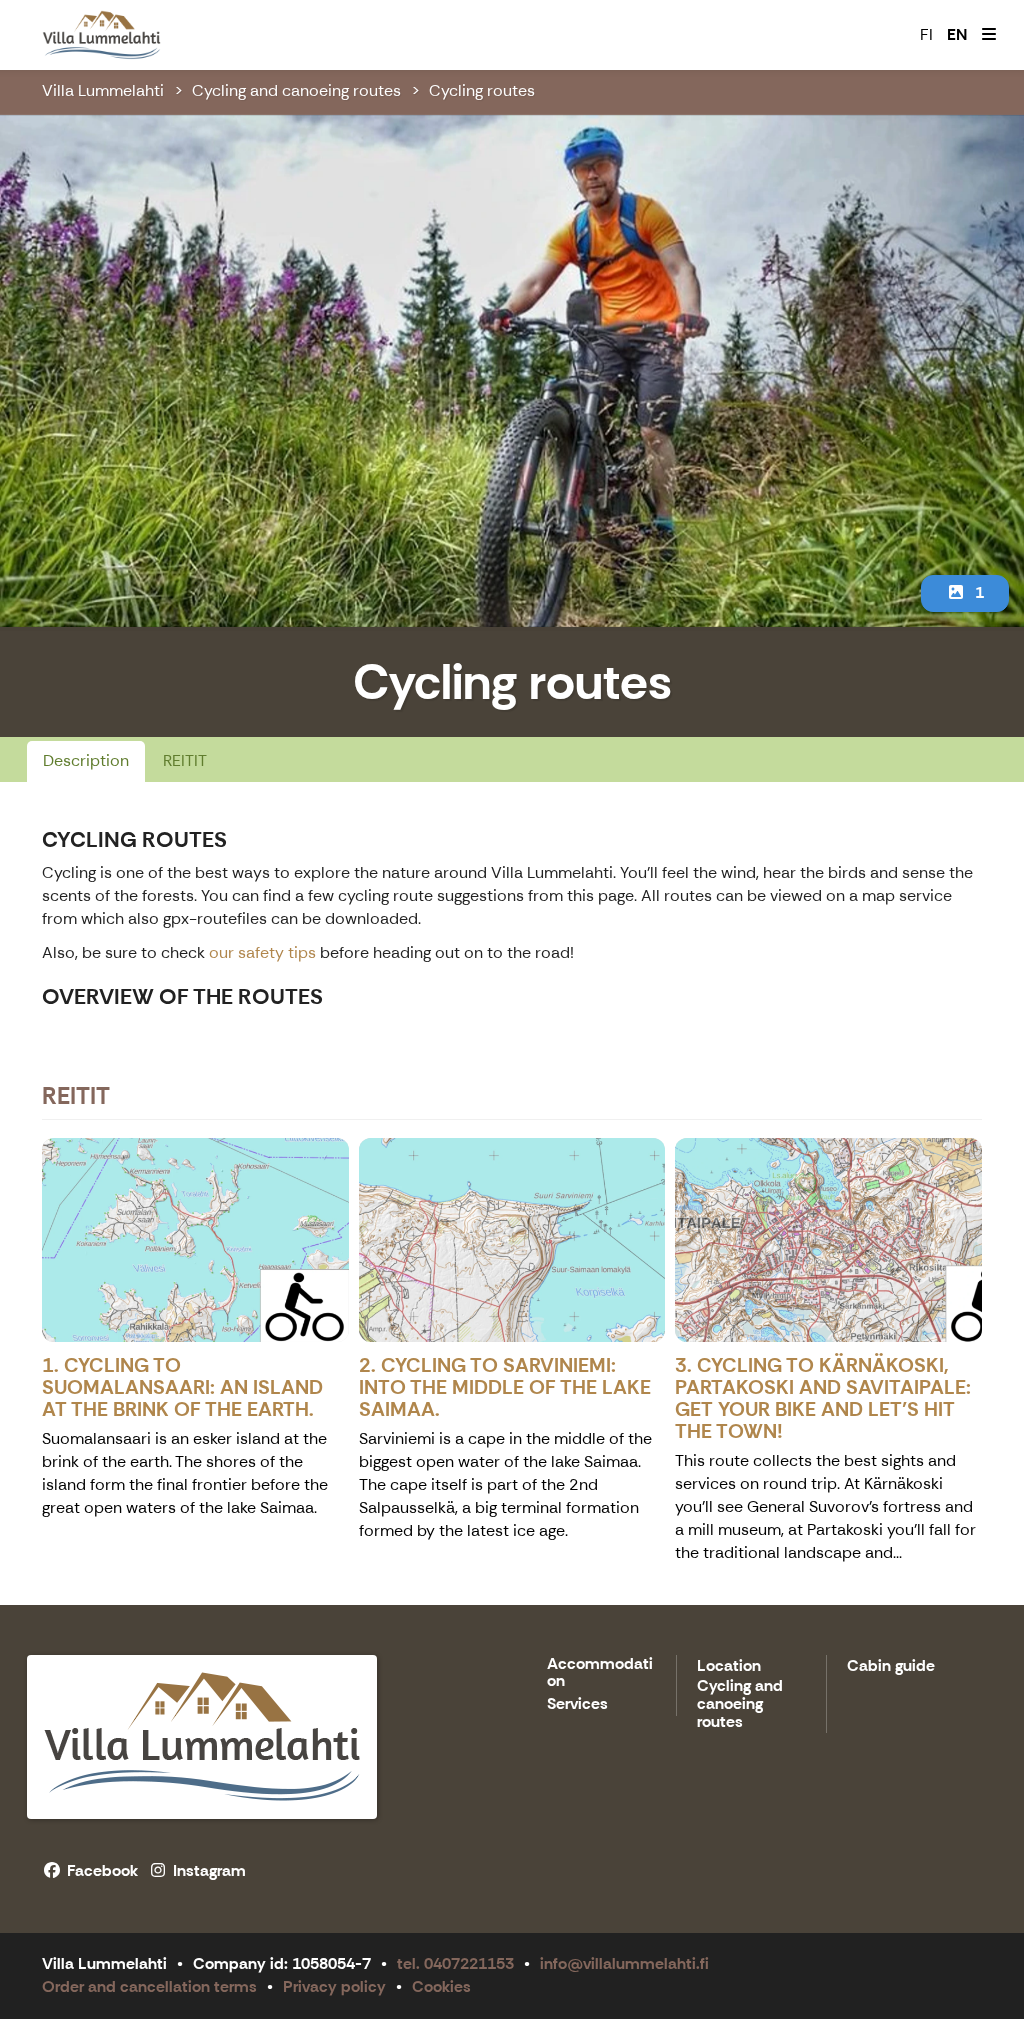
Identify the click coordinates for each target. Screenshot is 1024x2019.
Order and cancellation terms (149, 1986)
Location (729, 1666)
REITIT (185, 760)
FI (926, 34)
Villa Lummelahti (103, 90)
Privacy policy (334, 1986)
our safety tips (264, 952)
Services (577, 1704)
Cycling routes (482, 90)
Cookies (441, 1986)
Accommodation (600, 1673)
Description (86, 760)
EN (957, 34)
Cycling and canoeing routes (296, 90)
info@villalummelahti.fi (624, 1963)
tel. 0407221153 (455, 1963)
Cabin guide (891, 1666)
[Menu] (989, 35)
